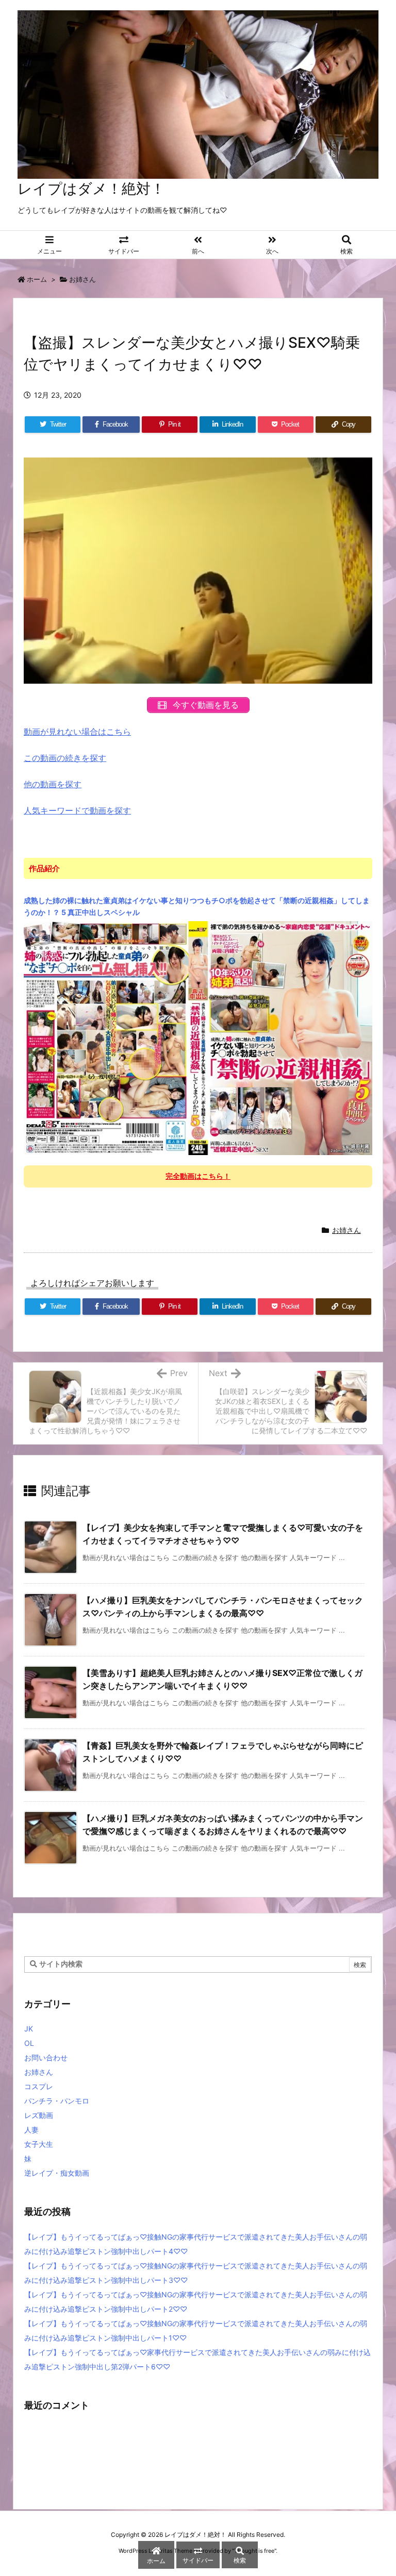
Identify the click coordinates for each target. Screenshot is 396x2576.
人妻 (31, 2130)
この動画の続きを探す (65, 758)
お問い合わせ (46, 2057)
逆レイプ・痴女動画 (57, 2173)
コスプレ (39, 2086)
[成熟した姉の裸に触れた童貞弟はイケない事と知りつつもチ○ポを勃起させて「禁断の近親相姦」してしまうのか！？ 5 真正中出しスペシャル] (198, 1038)
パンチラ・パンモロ (57, 2101)
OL (29, 2043)
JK (29, 2029)
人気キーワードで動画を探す (77, 810)
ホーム (37, 279)
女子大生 (39, 2144)
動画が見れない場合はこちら (77, 732)
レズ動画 (39, 2115)
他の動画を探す (53, 784)
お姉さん (82, 279)
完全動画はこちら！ (198, 1176)
